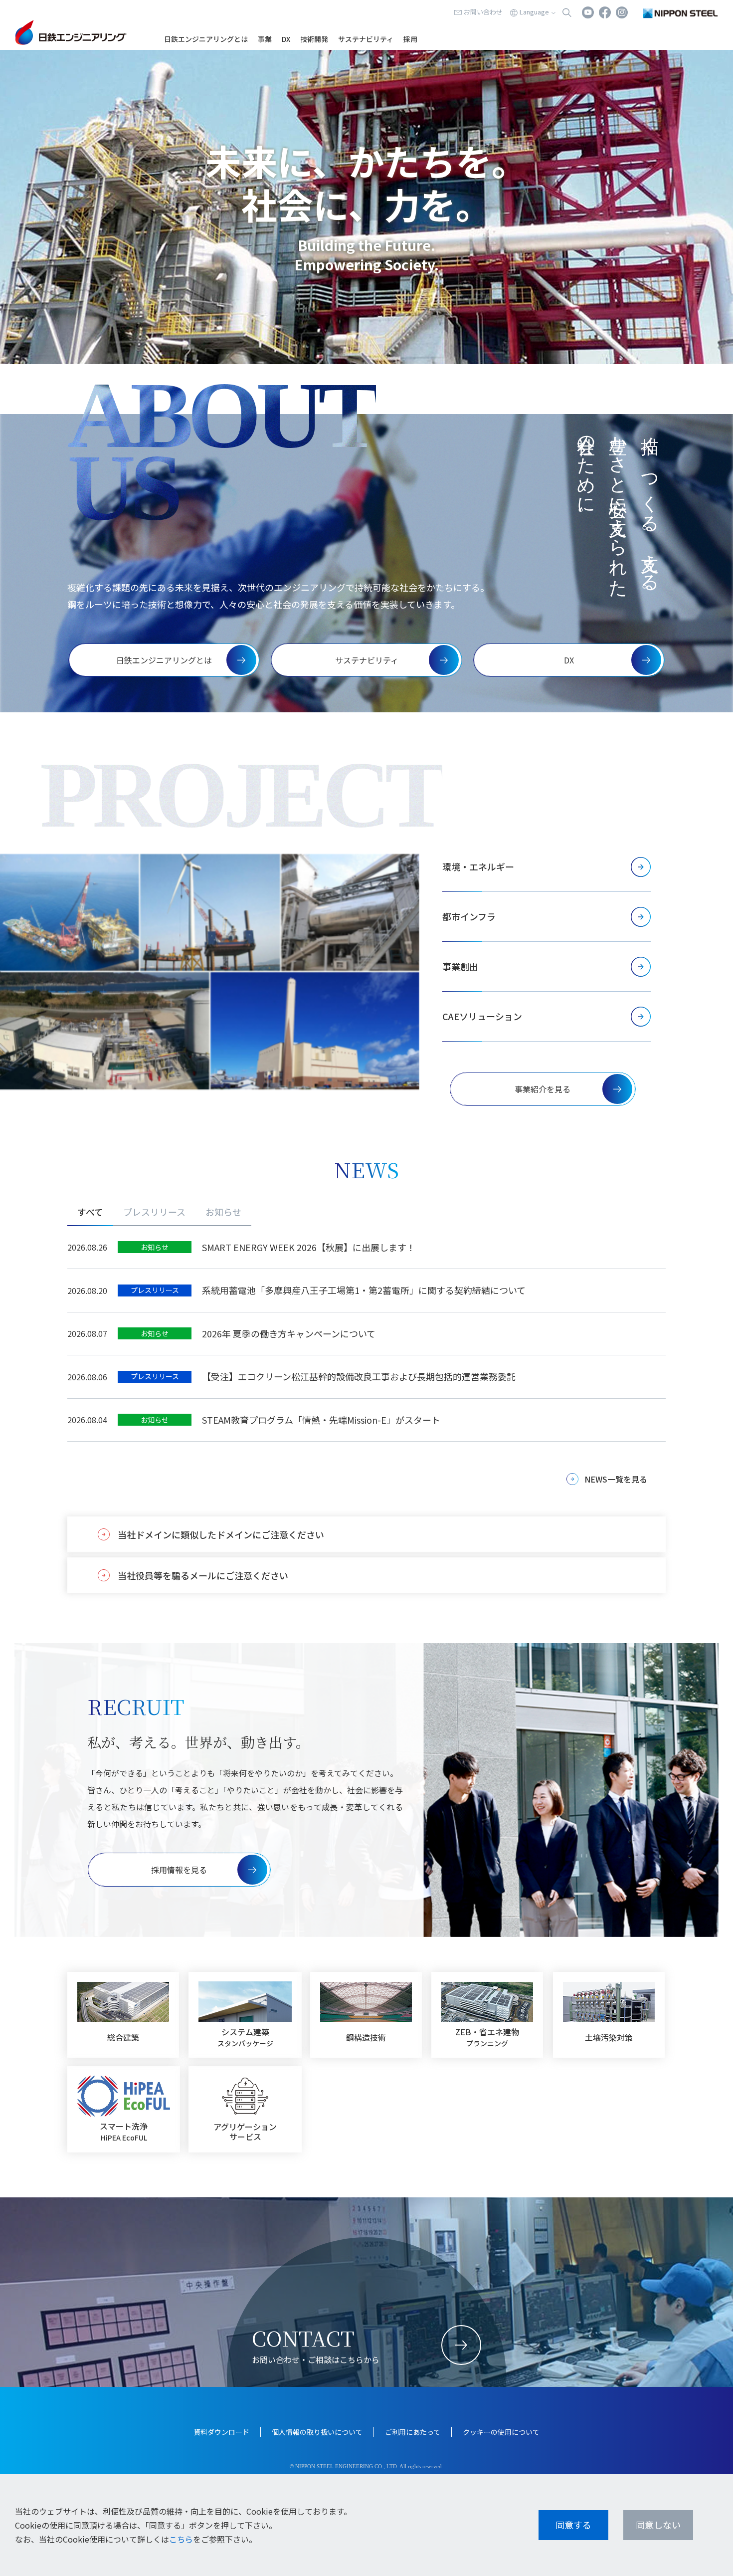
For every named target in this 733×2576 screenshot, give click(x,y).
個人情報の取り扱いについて (317, 2432)
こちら (181, 2539)
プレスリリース (154, 1212)
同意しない (658, 2525)
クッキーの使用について (501, 2432)
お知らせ (223, 1212)
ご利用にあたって (413, 2432)
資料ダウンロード (221, 2432)
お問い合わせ (483, 12)
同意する (573, 2525)
